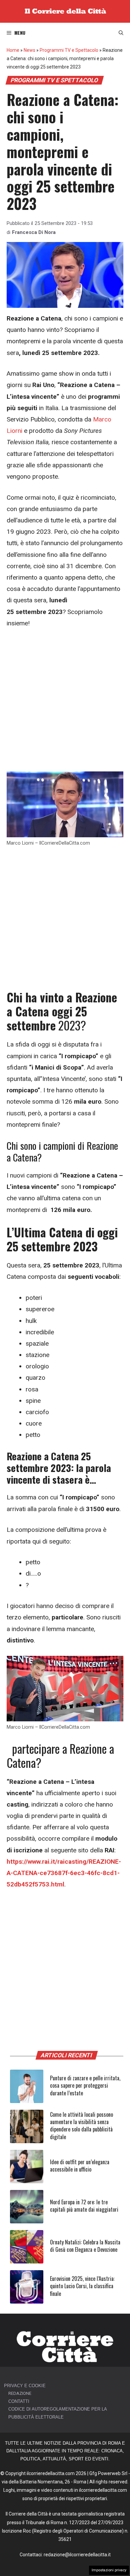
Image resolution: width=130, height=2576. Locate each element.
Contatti (19, 2401)
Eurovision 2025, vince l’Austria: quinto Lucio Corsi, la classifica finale (82, 2286)
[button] (121, 33)
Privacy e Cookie (25, 2386)
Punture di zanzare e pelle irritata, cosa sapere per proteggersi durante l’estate (85, 2086)
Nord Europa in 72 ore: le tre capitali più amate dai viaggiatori (84, 2206)
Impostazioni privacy (109, 2570)
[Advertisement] (65, 704)
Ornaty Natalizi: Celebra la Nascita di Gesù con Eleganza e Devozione (85, 2246)
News (29, 50)
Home (13, 50)
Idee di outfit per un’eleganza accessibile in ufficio (80, 2166)
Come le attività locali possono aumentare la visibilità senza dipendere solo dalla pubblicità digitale (81, 2126)
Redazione (20, 2393)
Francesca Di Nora (34, 232)
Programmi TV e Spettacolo (69, 50)
